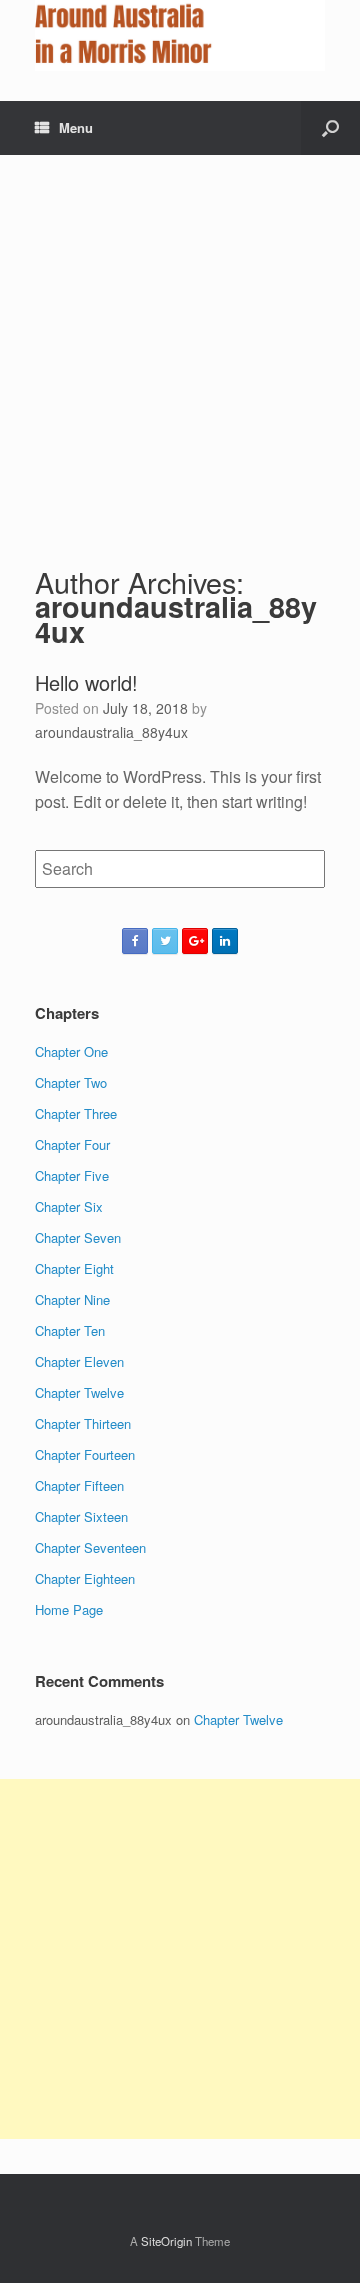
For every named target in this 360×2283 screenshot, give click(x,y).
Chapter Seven (78, 1237)
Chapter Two (71, 1082)
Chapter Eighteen (85, 1578)
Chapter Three (76, 1113)
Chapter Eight (74, 1268)
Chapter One (71, 1051)
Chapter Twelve (79, 1392)
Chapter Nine (72, 1299)
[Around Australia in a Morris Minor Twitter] (165, 941)
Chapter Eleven (79, 1361)
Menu (76, 127)
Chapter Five (72, 1175)
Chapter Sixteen (81, 1516)
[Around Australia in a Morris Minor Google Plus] (195, 941)
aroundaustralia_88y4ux (176, 619)
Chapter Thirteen (83, 1423)
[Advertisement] (180, 345)
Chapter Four (72, 1144)
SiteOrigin (166, 2241)
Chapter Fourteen (85, 1454)
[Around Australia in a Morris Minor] (180, 35)
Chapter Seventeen (90, 1547)
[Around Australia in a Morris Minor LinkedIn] (225, 941)
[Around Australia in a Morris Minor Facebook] (135, 941)
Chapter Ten (70, 1330)
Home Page (69, 1609)
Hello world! (86, 682)
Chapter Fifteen (79, 1485)
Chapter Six (69, 1206)
